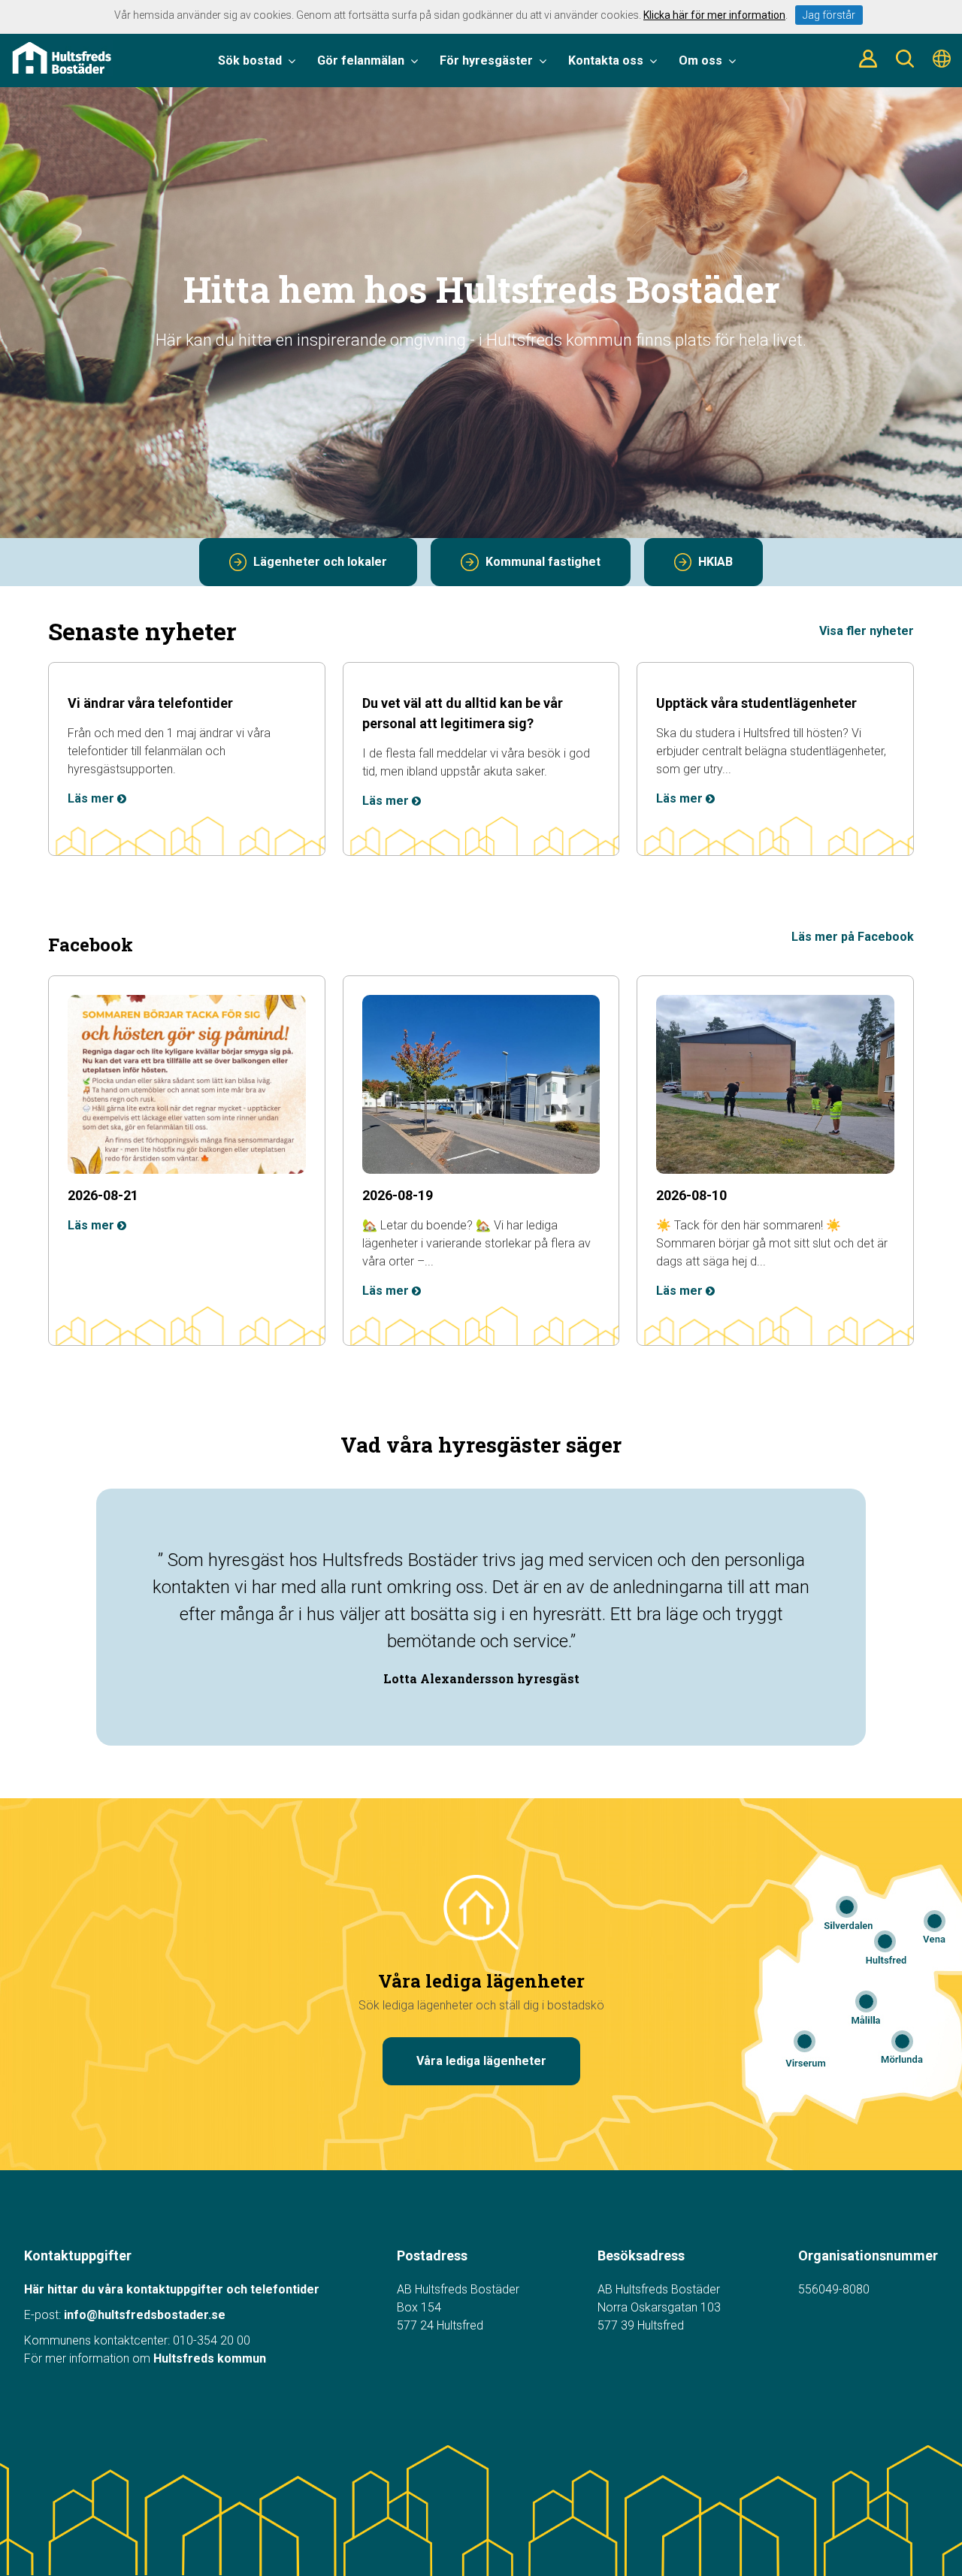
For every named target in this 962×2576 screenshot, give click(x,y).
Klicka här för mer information (714, 15)
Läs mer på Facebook (853, 937)
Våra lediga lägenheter (481, 2061)
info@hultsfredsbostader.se (145, 2315)
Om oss (700, 60)
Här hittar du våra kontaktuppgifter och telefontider (172, 2289)
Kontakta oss (606, 60)
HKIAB (715, 562)
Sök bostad (250, 60)
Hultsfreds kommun (210, 2358)
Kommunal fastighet (543, 562)
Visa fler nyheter (867, 631)
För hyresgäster (486, 60)
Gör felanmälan (361, 60)
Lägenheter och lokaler (320, 562)
